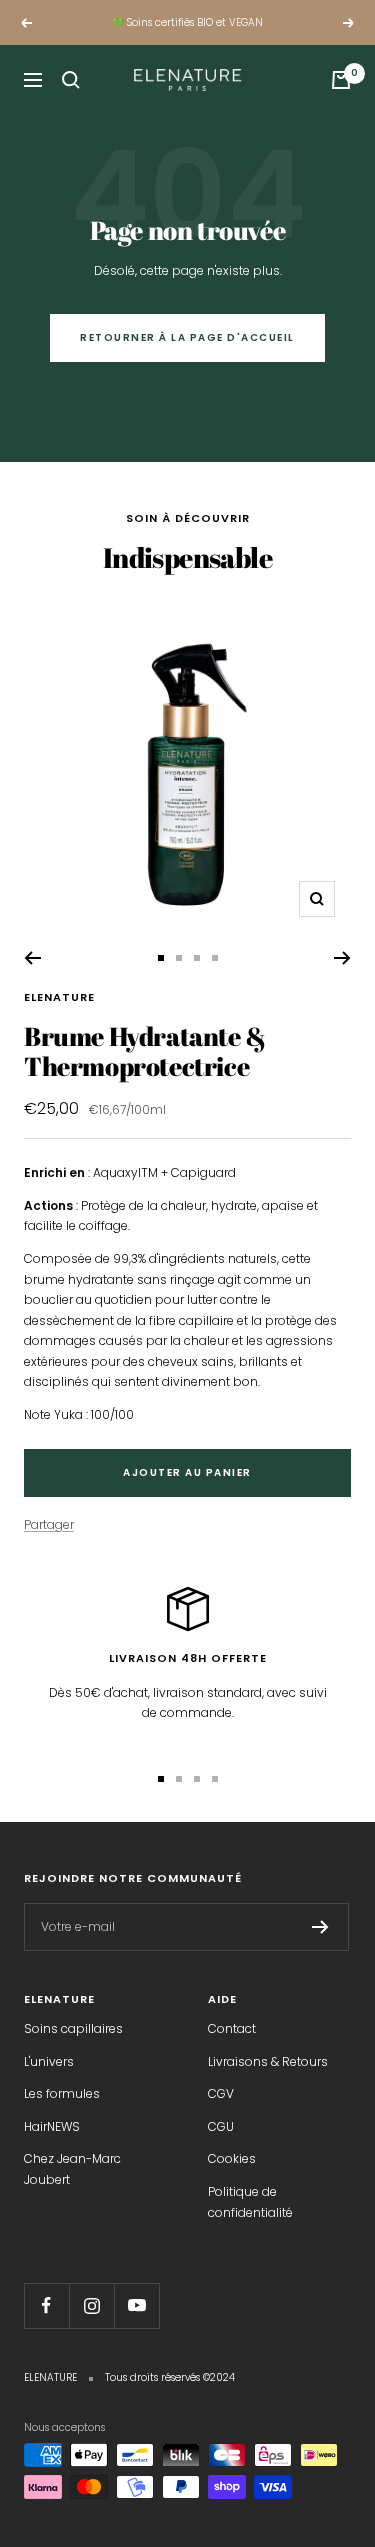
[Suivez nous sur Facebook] (46, 2305)
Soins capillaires (73, 2028)
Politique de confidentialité (250, 2202)
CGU (221, 2126)
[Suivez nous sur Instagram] (91, 2305)
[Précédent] (32, 958)
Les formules (62, 2093)
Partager (49, 1524)
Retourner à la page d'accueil (187, 337)
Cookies (232, 2158)
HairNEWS (52, 2126)
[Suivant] (342, 958)
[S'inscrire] (320, 1927)
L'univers (49, 2061)
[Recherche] (71, 80)
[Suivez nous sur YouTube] (136, 2305)
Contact (232, 2028)
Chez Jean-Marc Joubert (72, 2169)
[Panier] (341, 80)
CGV (221, 2093)
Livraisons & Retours (268, 2061)
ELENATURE (59, 997)
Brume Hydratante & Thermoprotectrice (145, 1051)
